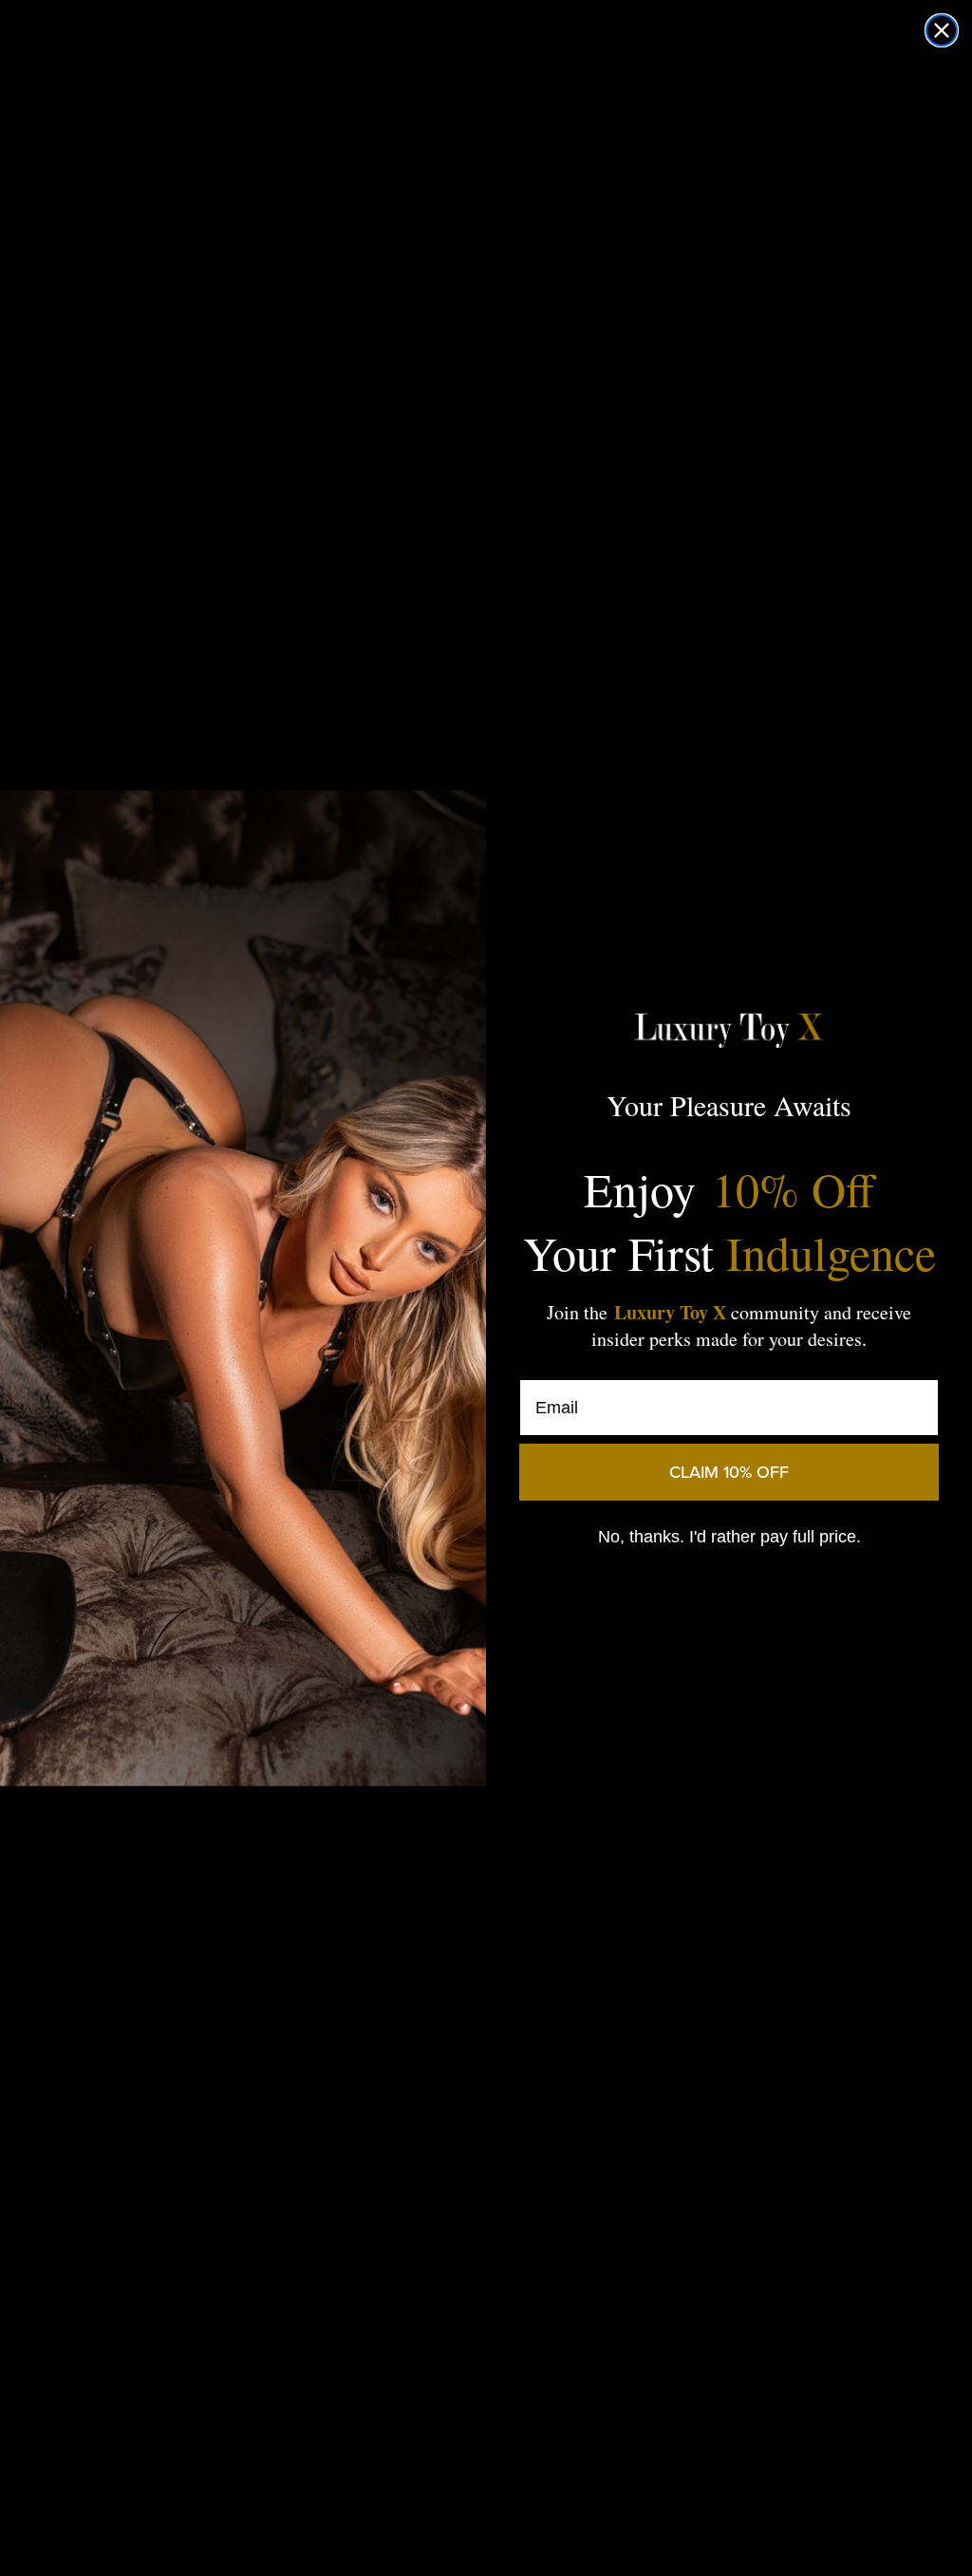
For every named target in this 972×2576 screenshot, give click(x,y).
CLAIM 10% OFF (729, 1472)
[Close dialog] (942, 30)
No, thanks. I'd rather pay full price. (729, 1537)
